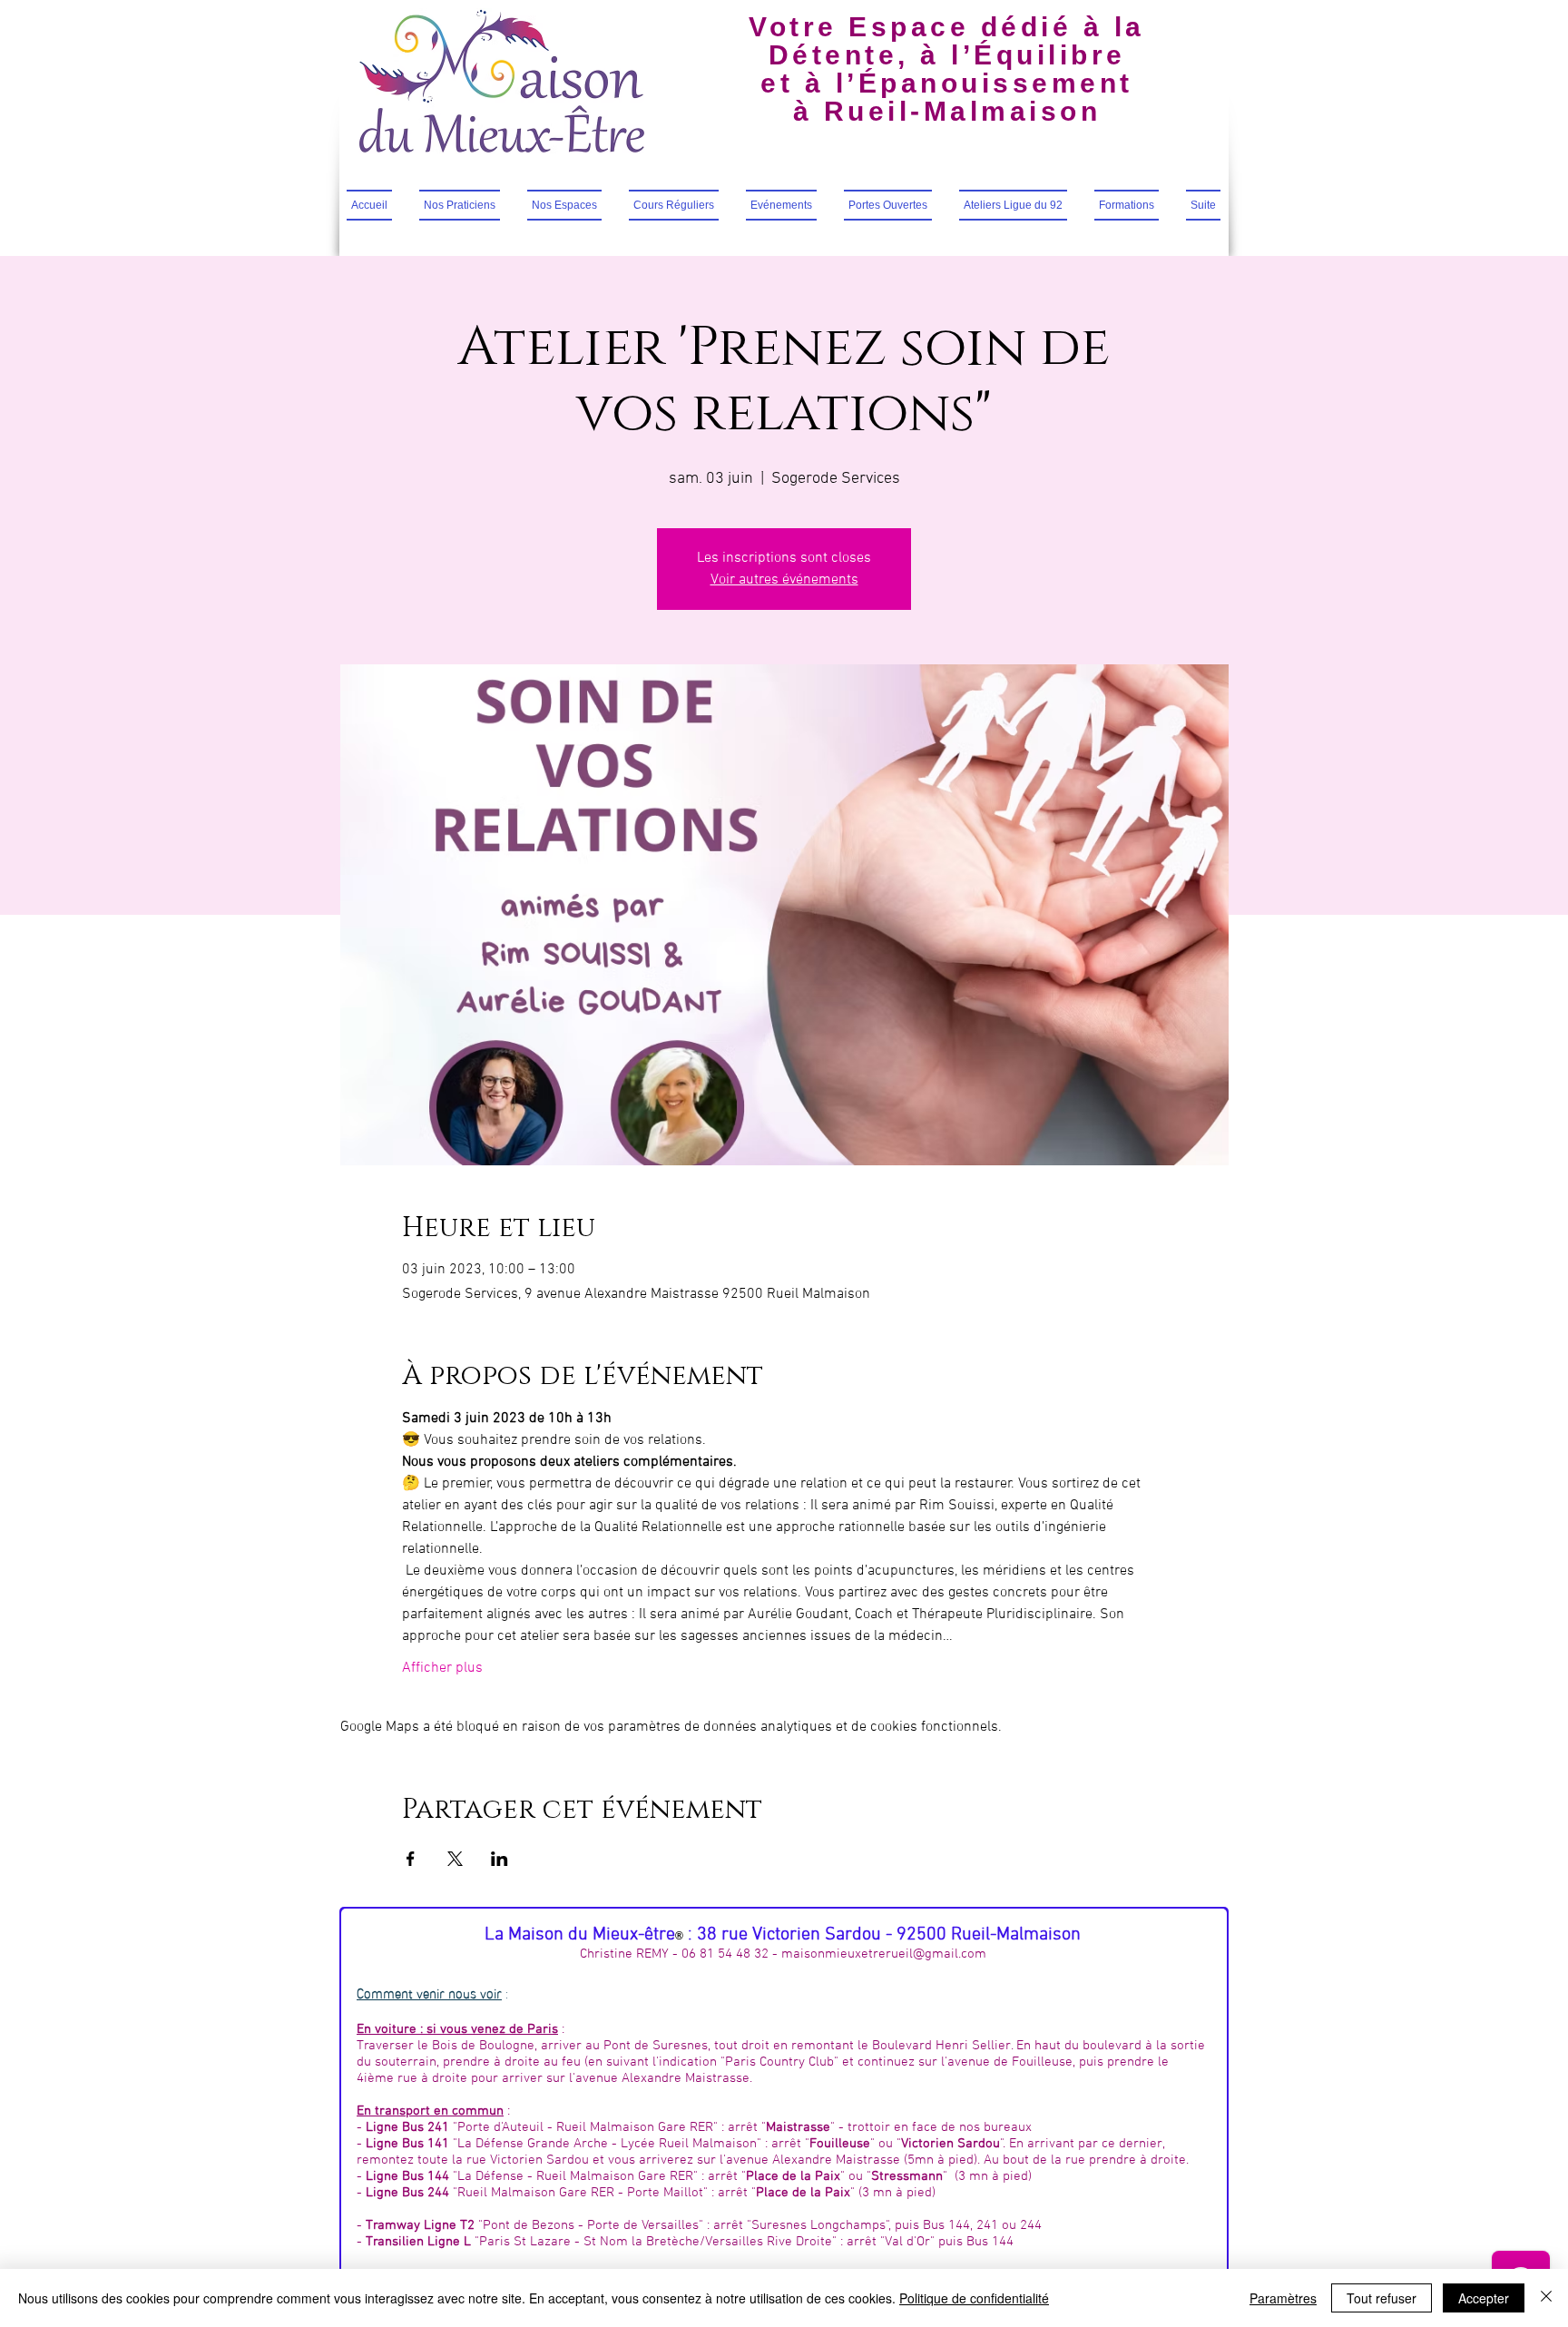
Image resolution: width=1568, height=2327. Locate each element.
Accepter (1484, 2298)
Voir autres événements (784, 580)
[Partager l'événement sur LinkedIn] (500, 1859)
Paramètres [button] (1283, 2298)
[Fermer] (1546, 2298)
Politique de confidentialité (974, 2298)
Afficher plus (442, 1668)
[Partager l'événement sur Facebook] (411, 1859)
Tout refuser (1382, 2298)
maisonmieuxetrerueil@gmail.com (884, 1954)
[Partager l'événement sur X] (455, 1859)
